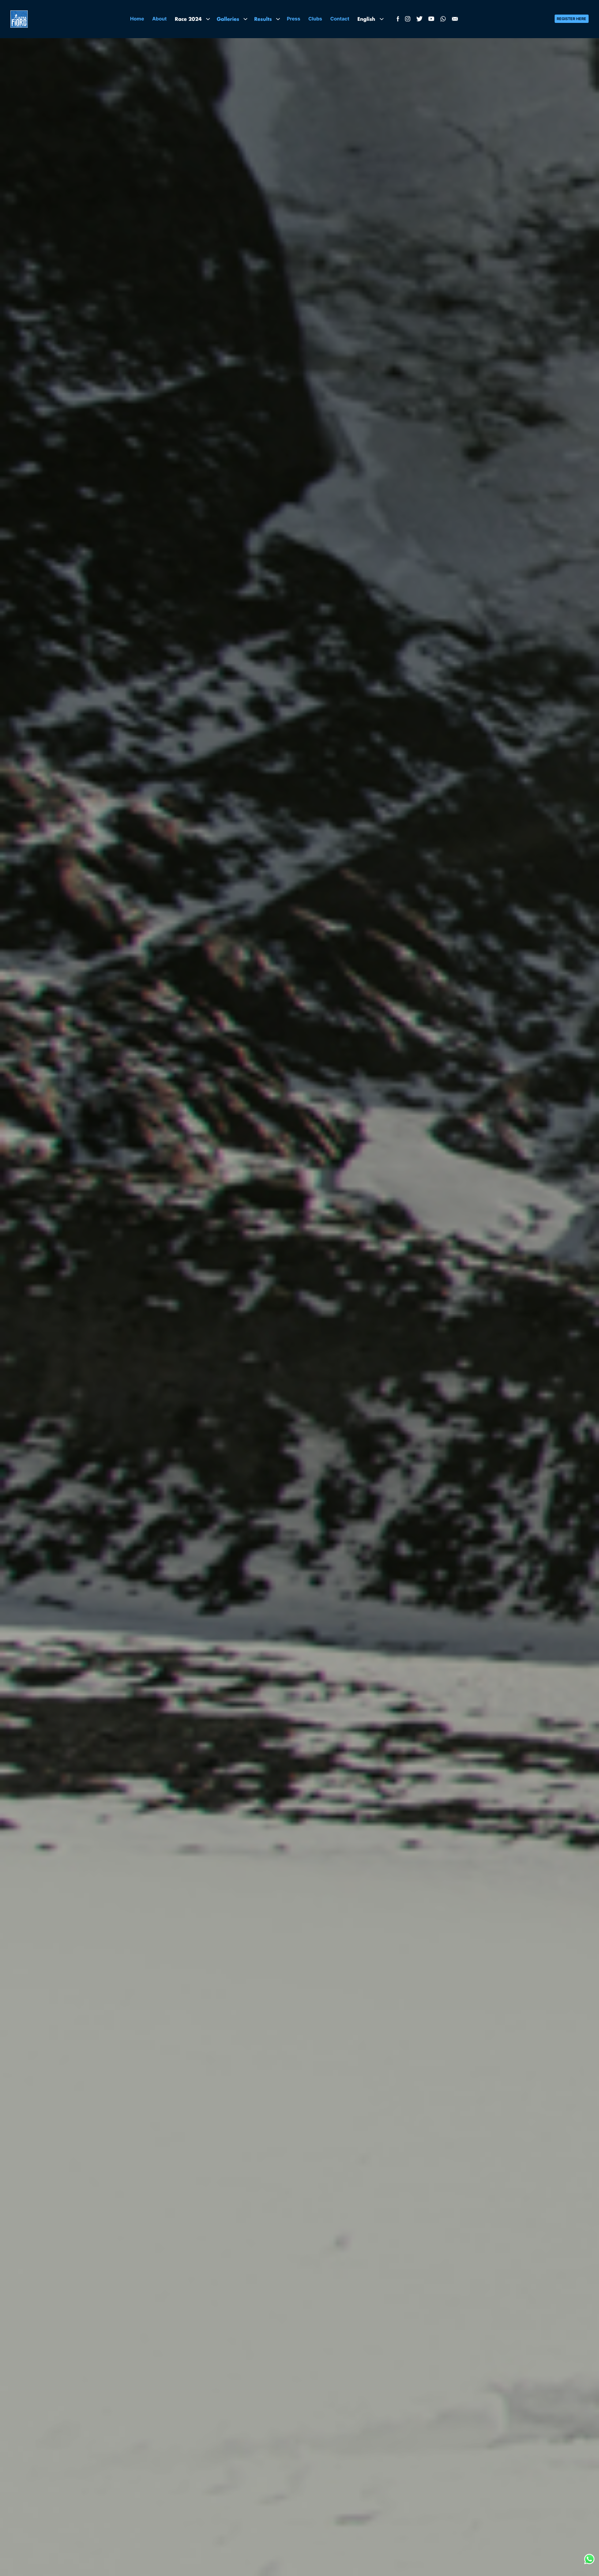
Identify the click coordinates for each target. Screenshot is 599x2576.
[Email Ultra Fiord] (455, 20)
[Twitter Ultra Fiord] (419, 20)
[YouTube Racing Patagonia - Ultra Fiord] (431, 20)
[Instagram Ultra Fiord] (408, 20)
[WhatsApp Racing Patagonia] (443, 20)
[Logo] (19, 19)
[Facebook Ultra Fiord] (397, 20)
